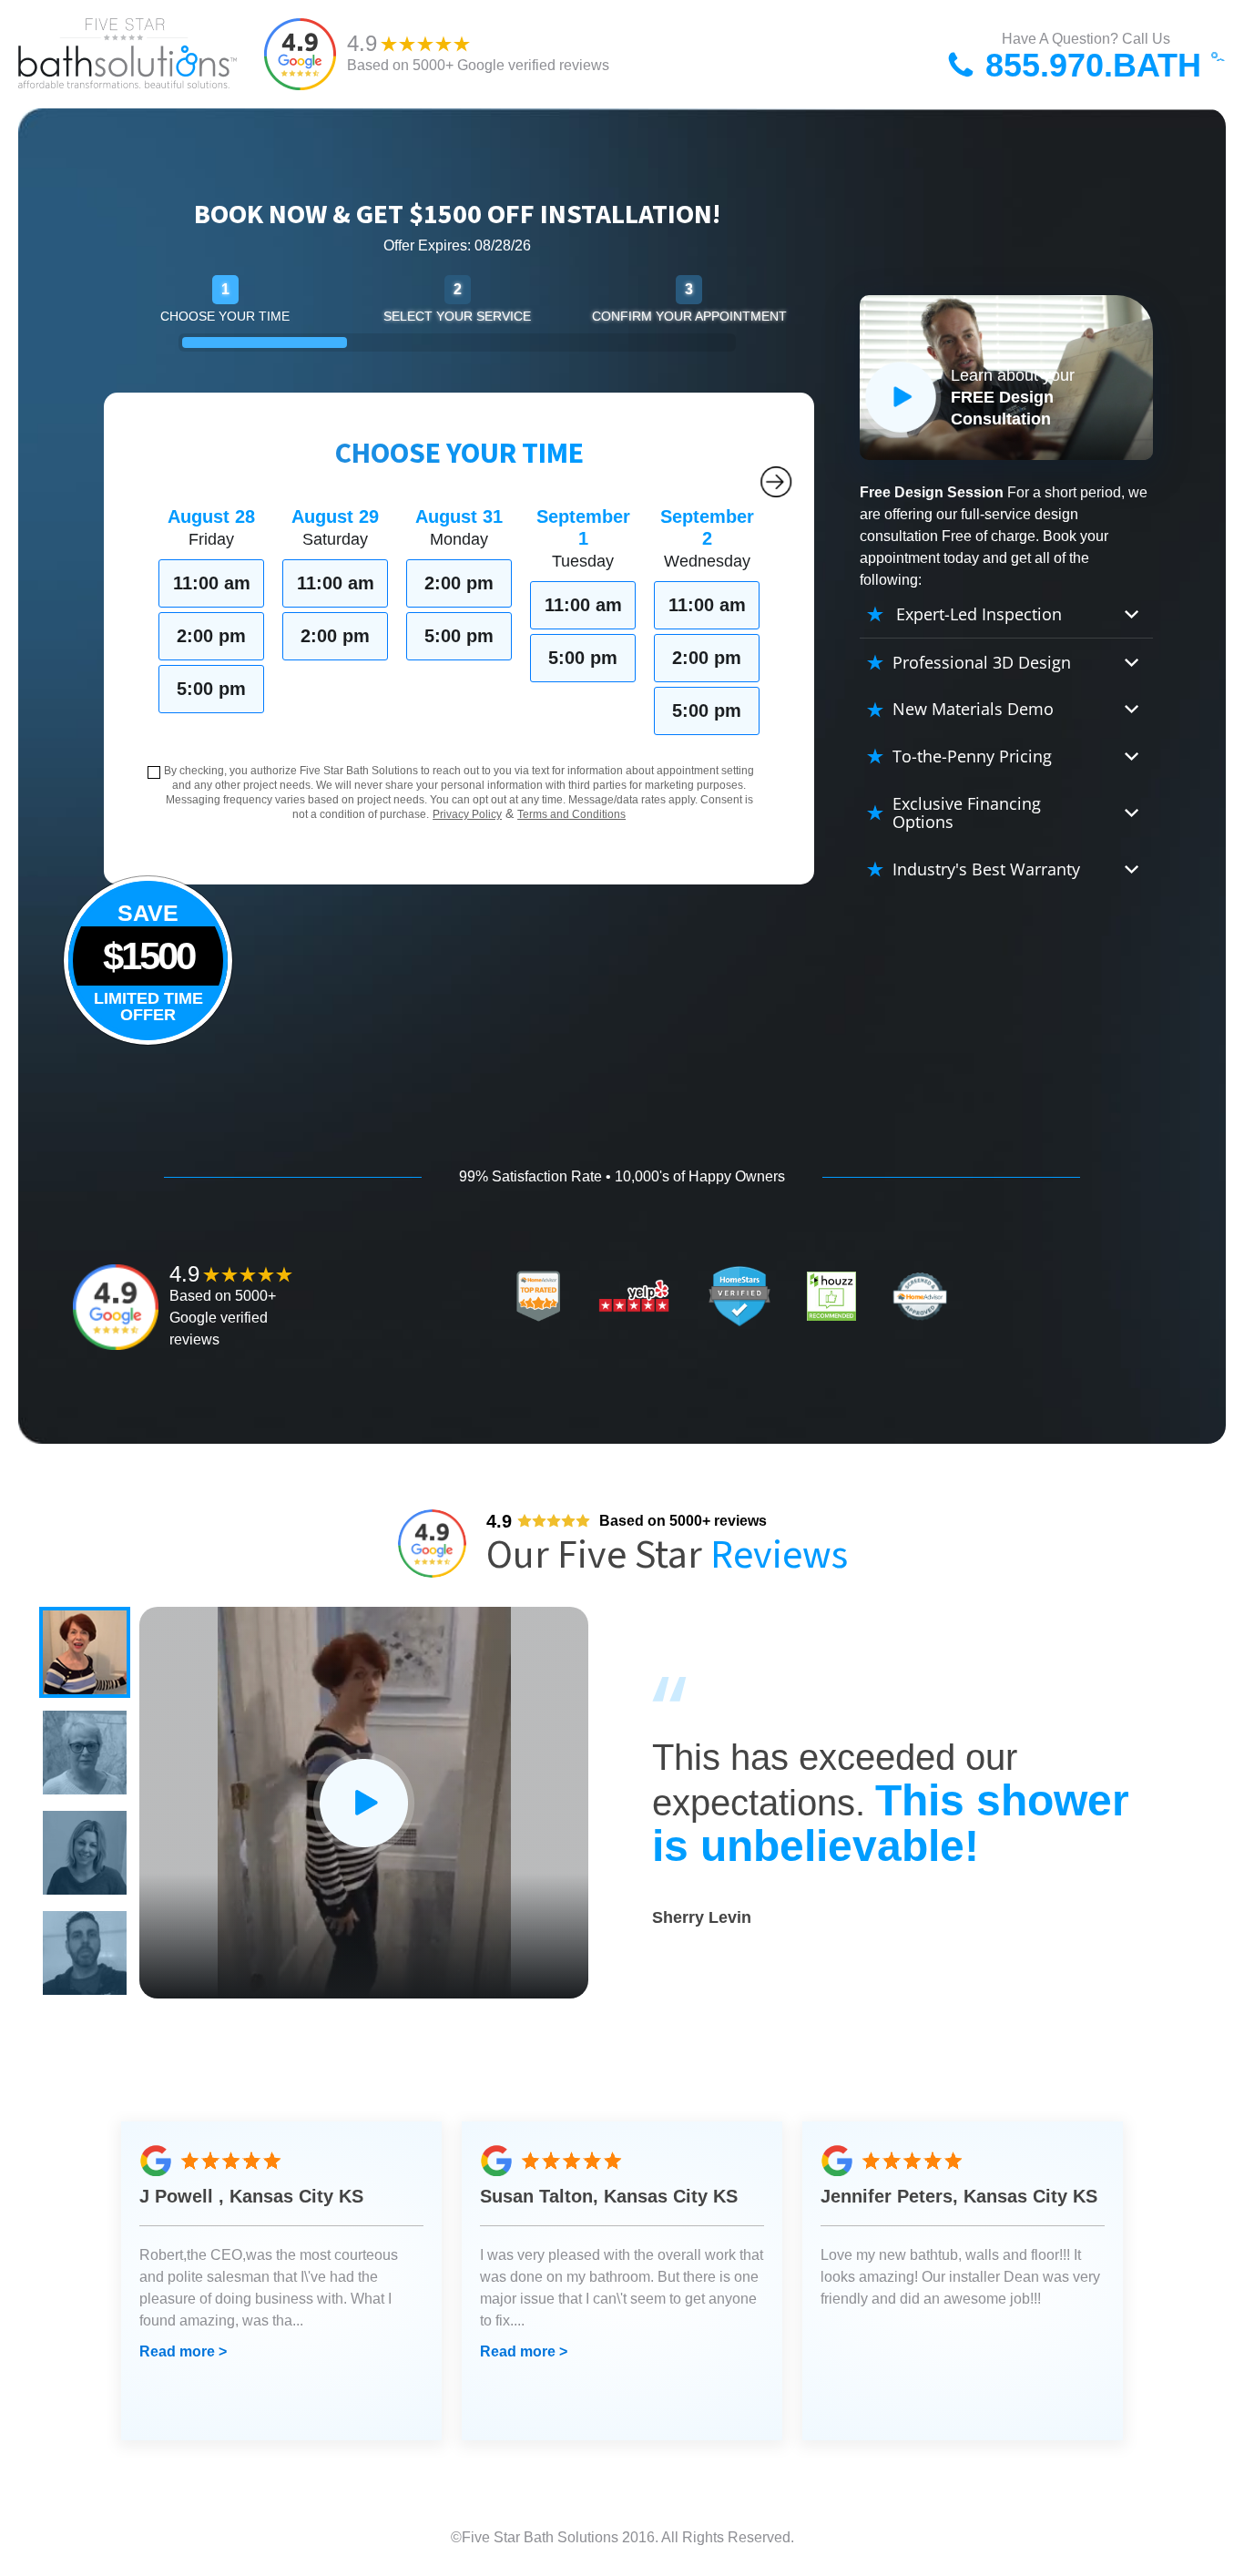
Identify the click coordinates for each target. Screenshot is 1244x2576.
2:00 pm (211, 636)
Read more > (183, 2351)
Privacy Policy (467, 814)
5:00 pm (211, 689)
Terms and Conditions (571, 814)
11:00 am (212, 583)
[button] (85, 1652)
